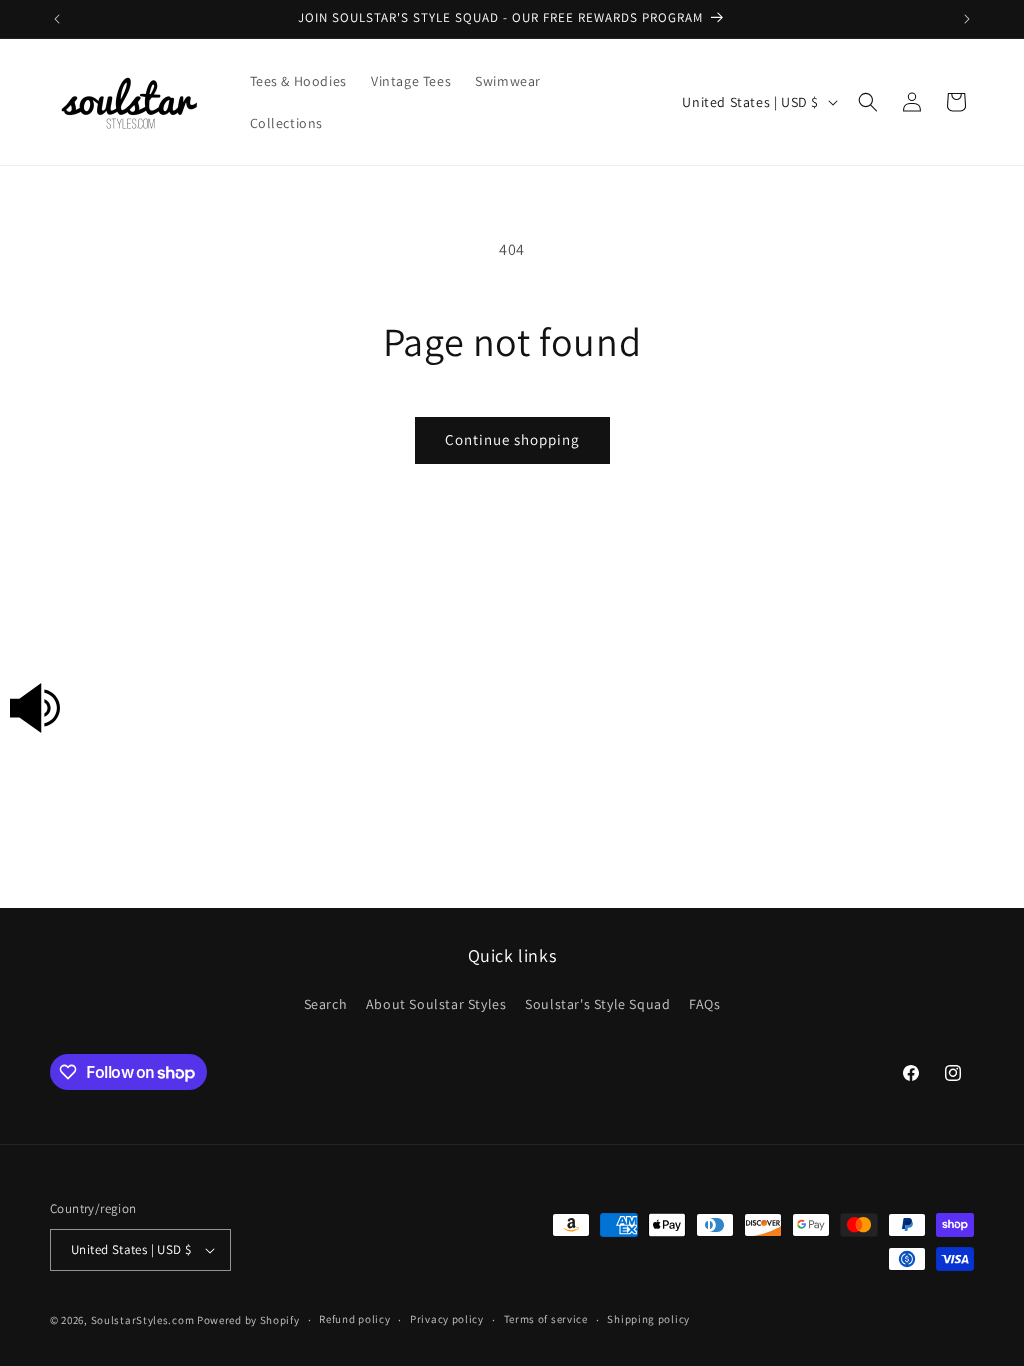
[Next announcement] (967, 19)
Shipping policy (648, 1319)
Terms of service (546, 1319)
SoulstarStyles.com (143, 1320)
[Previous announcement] (57, 19)
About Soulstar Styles (436, 1004)
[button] (868, 102)
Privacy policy (447, 1319)
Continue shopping (512, 439)
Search (326, 1004)
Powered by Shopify (248, 1320)
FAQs (704, 1004)
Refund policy (354, 1319)
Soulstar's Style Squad (597, 1004)
